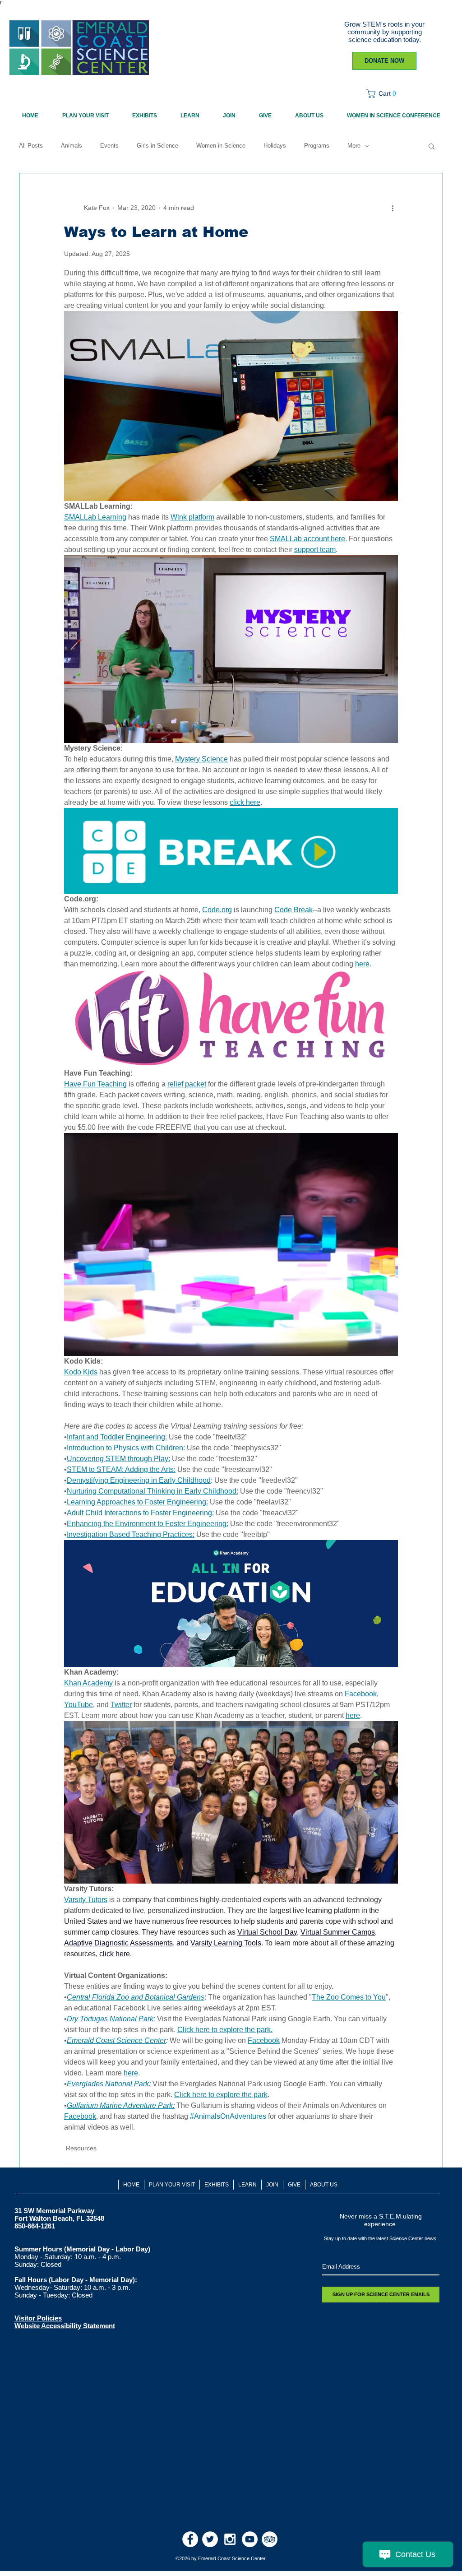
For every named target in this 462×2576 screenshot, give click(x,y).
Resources (81, 2148)
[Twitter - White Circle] (210, 2539)
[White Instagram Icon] (230, 2539)
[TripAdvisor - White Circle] (270, 2539)
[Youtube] (250, 2539)
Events (109, 146)
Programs (317, 146)
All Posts (31, 146)
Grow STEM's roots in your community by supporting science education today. (384, 32)
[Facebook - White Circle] (190, 2539)
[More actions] (393, 208)
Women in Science (221, 146)
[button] (384, 93)
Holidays (275, 146)
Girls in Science (157, 146)
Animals (72, 146)
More (354, 146)
